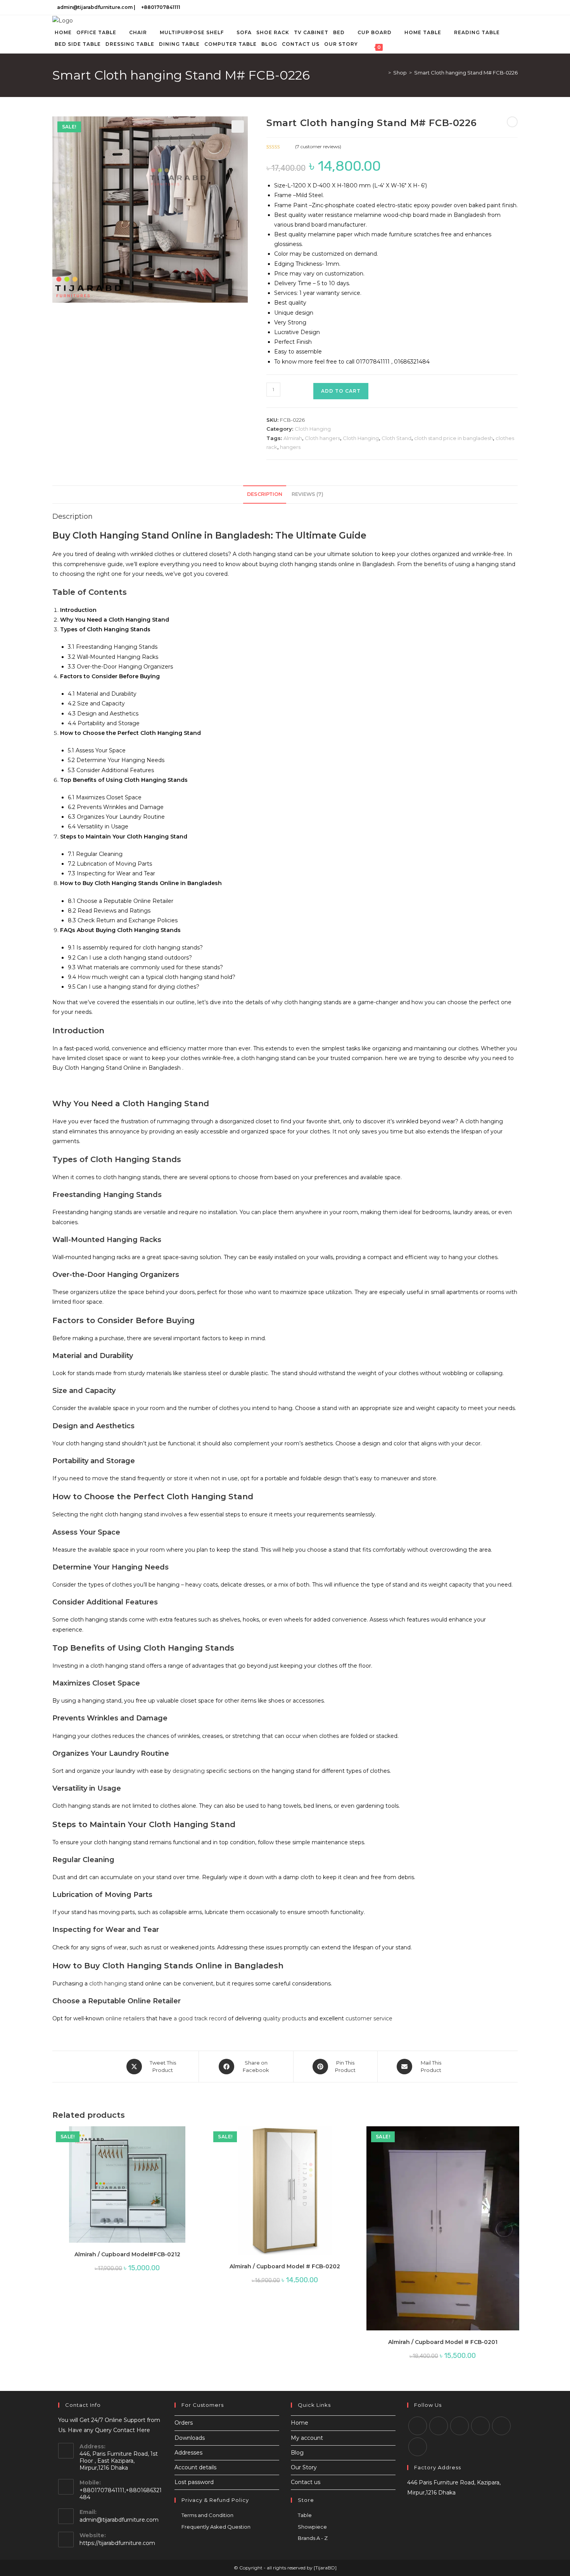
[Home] (384, 73)
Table (305, 2515)
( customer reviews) (318, 146)
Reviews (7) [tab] (307, 494)
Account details (195, 2467)
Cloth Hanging (313, 429)
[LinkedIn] (507, 7)
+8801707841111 (161, 7)
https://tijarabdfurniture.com (117, 2543)
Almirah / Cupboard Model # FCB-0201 (443, 2342)
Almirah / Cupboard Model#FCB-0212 (127, 2254)
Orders (184, 2423)
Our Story (304, 2467)
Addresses (188, 2453)
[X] (480, 7)
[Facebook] (489, 7)
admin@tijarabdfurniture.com (95, 7)
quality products (285, 2018)
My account (307, 2438)
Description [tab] (265, 494)
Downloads (190, 2438)
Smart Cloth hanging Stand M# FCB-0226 (466, 73)
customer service (369, 2018)
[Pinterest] (501, 2426)
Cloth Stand (396, 438)
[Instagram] (498, 7)
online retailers (125, 2018)
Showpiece (312, 2527)
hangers (290, 447)
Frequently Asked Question (216, 2527)
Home (300, 2423)
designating (189, 1771)
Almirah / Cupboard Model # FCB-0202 (285, 2266)
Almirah (293, 438)
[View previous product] (512, 122)
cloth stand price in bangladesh (453, 438)
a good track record (200, 2018)
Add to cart (341, 391)
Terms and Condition (207, 2515)
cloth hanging (108, 1984)
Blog (297, 2453)
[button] (238, 126)
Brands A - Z (313, 2538)
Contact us (306, 2482)
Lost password (194, 2482)
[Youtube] (514, 7)
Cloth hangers (322, 438)
